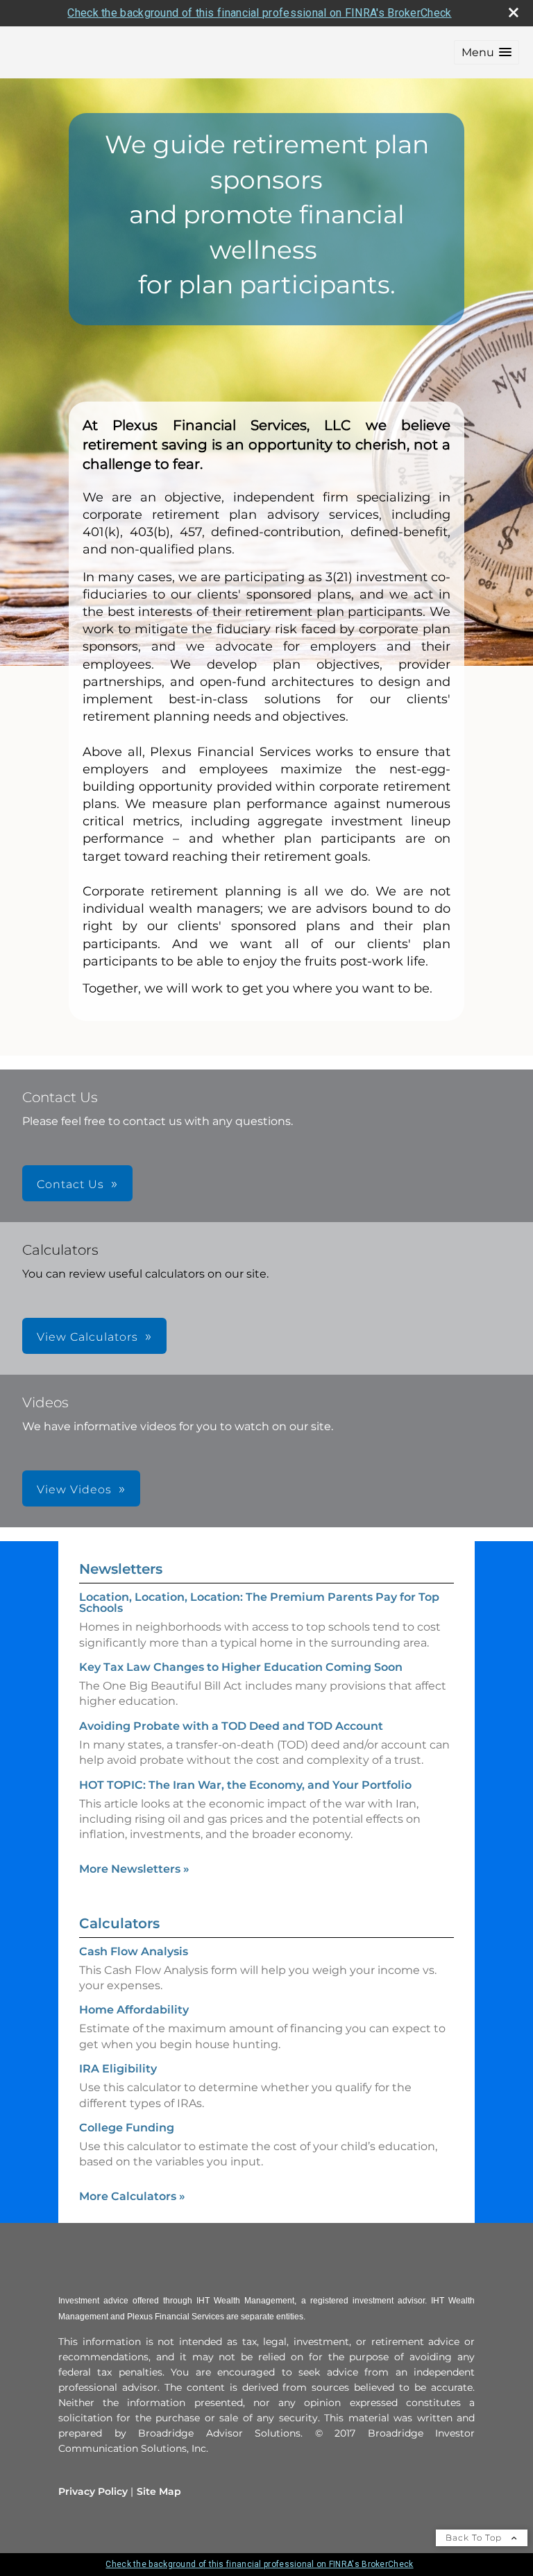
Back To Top (475, 2538)
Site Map (159, 2491)
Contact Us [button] (70, 1184)
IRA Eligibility (118, 2069)
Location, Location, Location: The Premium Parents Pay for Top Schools (259, 1603)
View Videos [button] (74, 1489)
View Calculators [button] (87, 1337)
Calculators (119, 1923)
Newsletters (121, 1569)
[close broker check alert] (514, 12)
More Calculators (132, 2196)
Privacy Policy (93, 2491)
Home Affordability (134, 2010)
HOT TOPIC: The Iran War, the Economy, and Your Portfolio (245, 1785)
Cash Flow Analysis (134, 1951)
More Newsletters (134, 1869)
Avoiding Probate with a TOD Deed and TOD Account (231, 1726)
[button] (487, 52)
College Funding (127, 2128)
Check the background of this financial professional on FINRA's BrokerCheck (259, 13)
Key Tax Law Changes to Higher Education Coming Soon (241, 1667)
